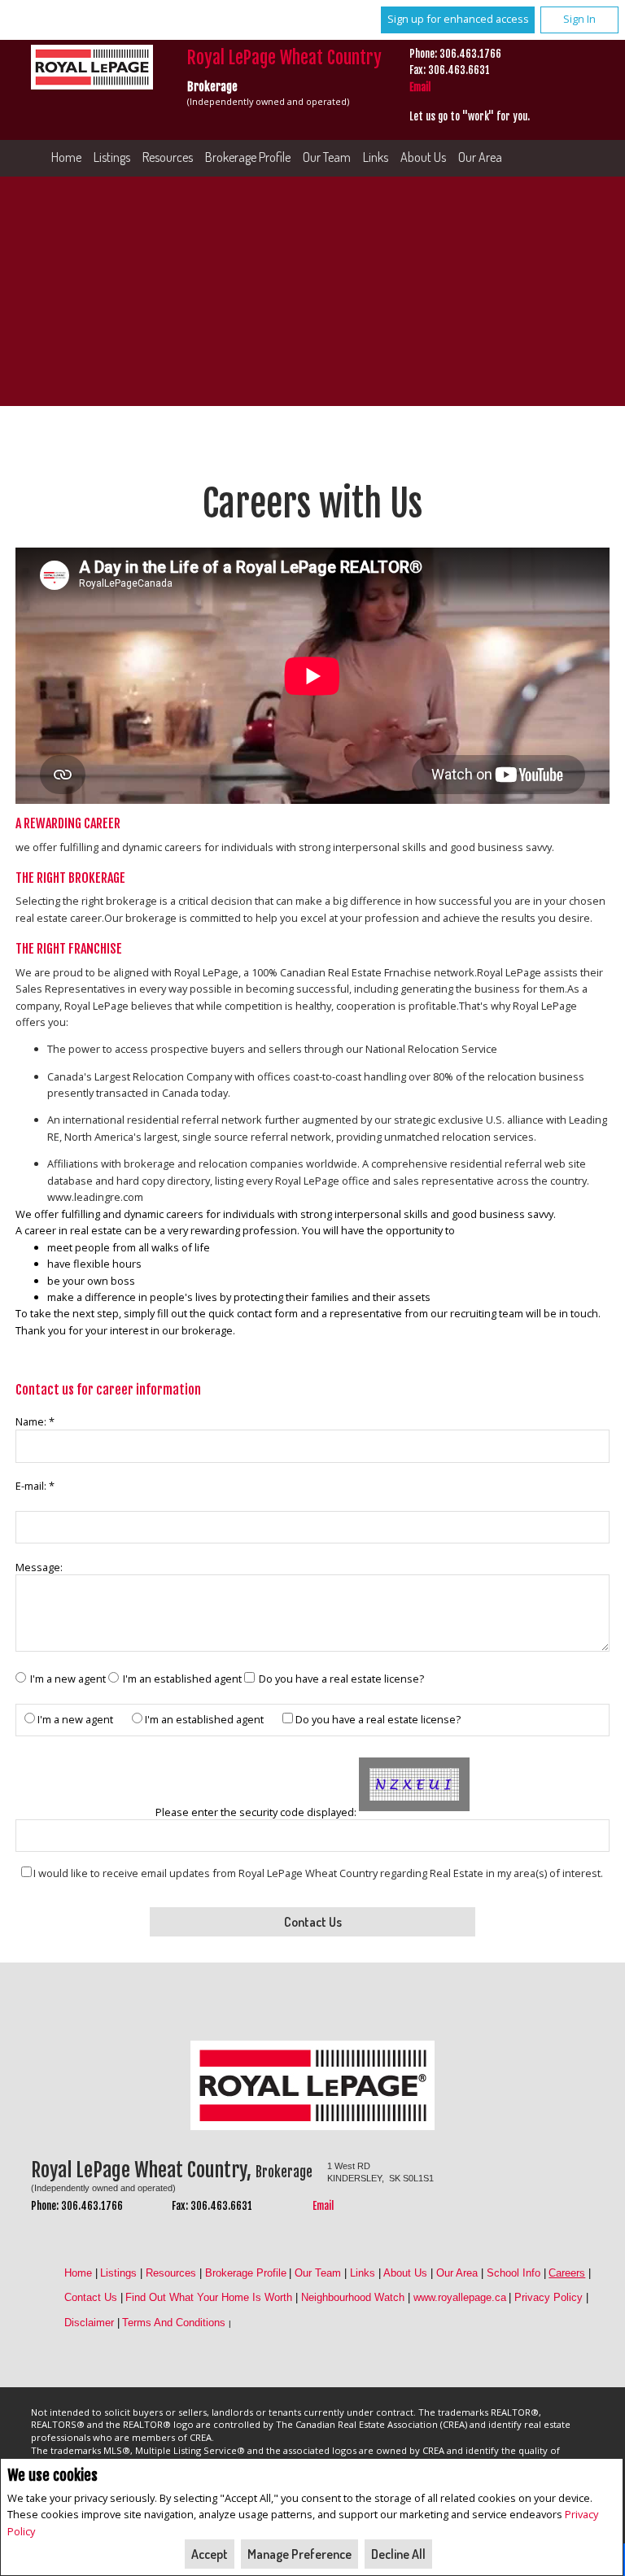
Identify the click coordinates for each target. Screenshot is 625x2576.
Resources (168, 157)
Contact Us (91, 2297)
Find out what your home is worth (209, 2297)
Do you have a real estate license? (341, 1679)
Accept (210, 2554)
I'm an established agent (182, 1679)
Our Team (327, 157)
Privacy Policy (549, 2297)
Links (376, 157)
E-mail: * (35, 1486)
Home (66, 157)
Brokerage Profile (248, 157)
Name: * (35, 1421)
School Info (514, 2273)
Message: (40, 1567)
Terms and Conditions (174, 2323)
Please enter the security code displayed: (256, 1812)
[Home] (94, 69)
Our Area (480, 157)
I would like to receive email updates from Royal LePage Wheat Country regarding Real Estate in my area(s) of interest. (318, 1873)
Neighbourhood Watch (353, 2297)
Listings (112, 157)
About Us (423, 157)
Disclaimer (89, 2323)
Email (420, 87)
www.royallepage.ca (460, 2297)
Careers (567, 2273)
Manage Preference (299, 2554)
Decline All (398, 2554)
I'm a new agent (68, 1679)
